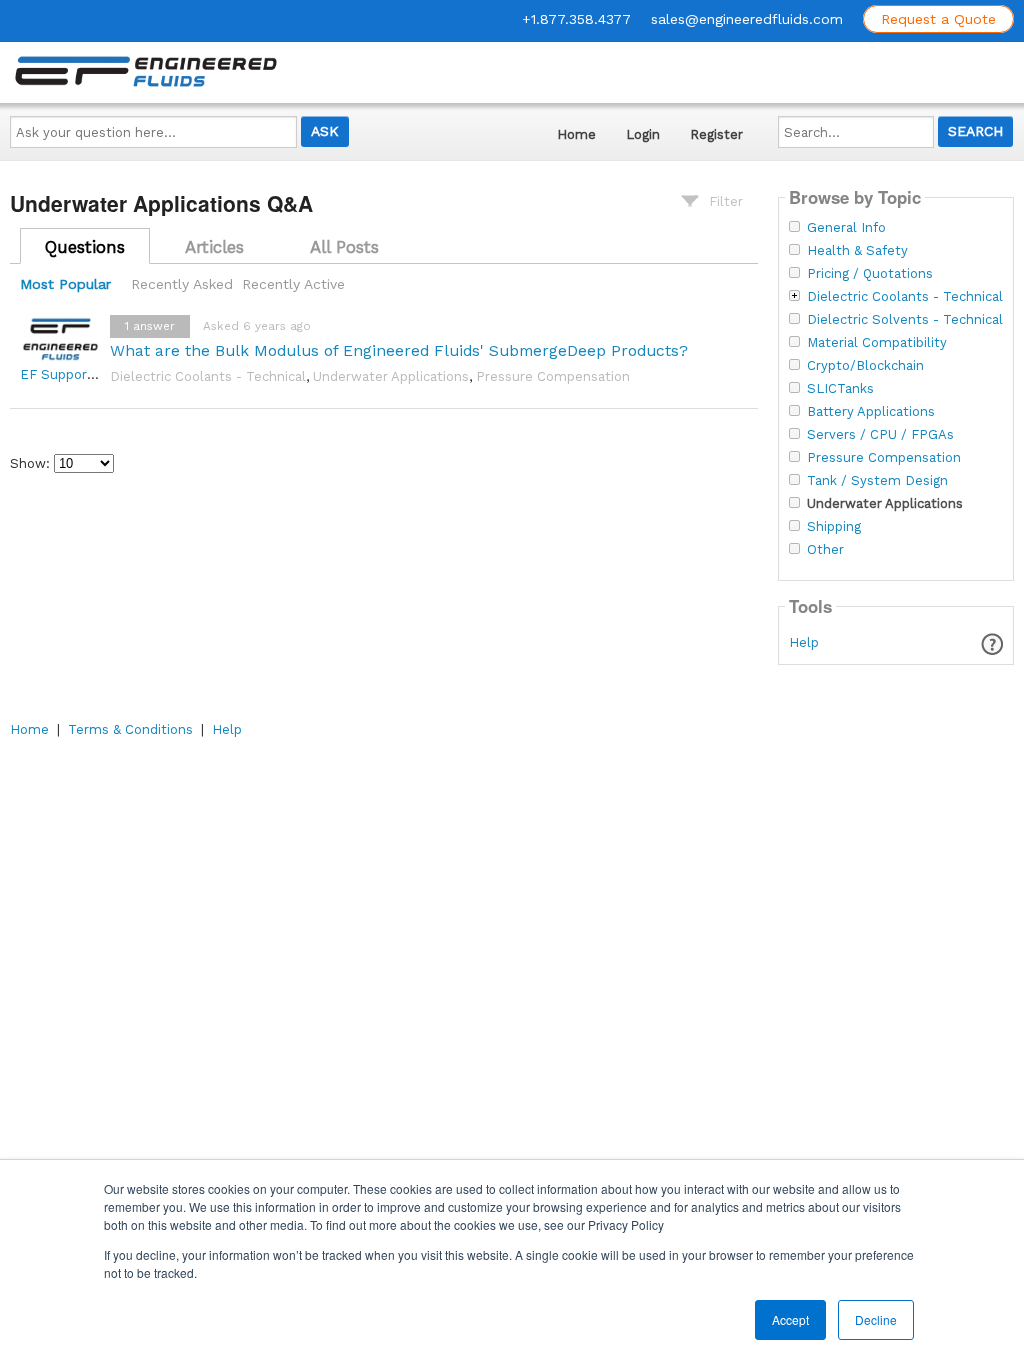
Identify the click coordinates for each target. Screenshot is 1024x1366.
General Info (846, 228)
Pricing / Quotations (870, 274)
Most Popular (65, 284)
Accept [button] (790, 1319)
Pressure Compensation (553, 376)
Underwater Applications (391, 376)
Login (643, 134)
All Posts (344, 247)
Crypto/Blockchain (865, 366)
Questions (85, 247)
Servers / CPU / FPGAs (880, 435)
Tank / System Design (877, 481)
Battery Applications (871, 412)
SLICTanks (840, 389)
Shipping (834, 527)
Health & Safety (857, 251)
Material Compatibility (877, 343)
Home (576, 134)
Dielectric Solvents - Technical (905, 320)
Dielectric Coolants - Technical (208, 376)
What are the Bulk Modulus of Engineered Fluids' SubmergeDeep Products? (399, 350)
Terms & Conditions (130, 729)
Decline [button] (876, 1319)
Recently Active (293, 284)
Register (716, 134)
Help (804, 642)
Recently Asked (182, 284)
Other (825, 550)
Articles (214, 247)
